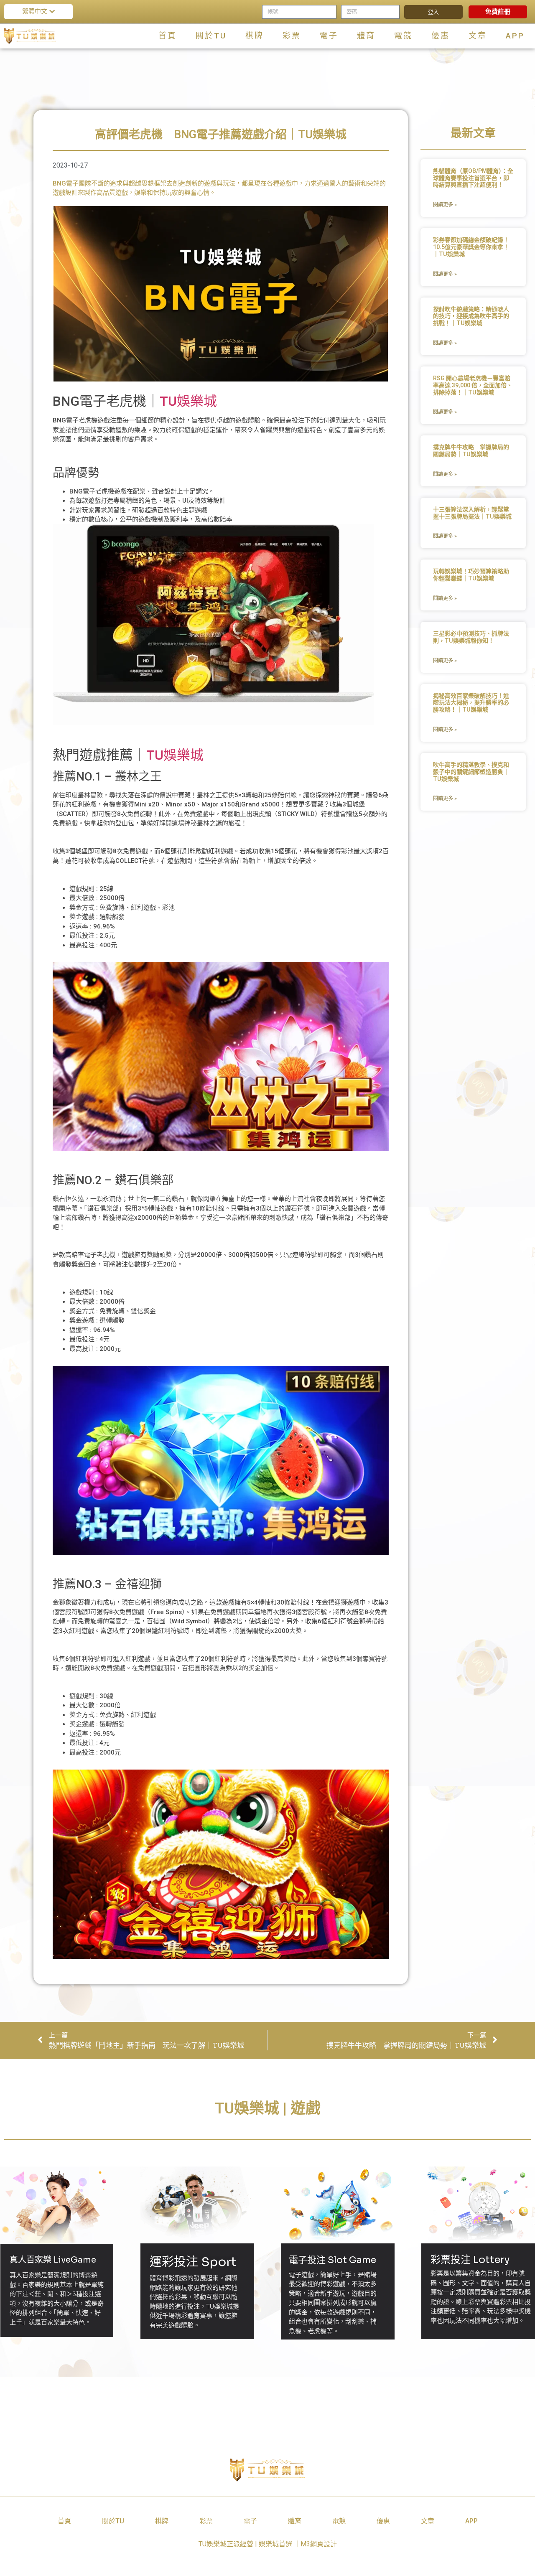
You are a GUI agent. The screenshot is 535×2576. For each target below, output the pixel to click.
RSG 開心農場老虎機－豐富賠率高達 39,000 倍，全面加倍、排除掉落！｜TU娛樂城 (473, 385)
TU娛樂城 (188, 401)
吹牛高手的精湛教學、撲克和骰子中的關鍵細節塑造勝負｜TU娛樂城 (471, 772)
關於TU (211, 36)
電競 (403, 36)
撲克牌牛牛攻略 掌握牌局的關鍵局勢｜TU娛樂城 (471, 451)
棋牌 (255, 36)
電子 (329, 36)
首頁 (168, 36)
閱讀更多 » (445, 205)
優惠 (441, 36)
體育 (366, 36)
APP (515, 36)
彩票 (292, 36)
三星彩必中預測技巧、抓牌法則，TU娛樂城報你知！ (471, 637)
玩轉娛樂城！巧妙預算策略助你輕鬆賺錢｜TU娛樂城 (471, 575)
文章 (478, 36)
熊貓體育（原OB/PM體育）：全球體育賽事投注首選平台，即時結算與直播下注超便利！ (473, 178)
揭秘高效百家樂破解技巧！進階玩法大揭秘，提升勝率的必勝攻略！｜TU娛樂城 (471, 703)
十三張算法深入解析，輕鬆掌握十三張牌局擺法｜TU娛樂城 (472, 513)
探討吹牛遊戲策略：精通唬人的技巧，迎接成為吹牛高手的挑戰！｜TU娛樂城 (471, 316)
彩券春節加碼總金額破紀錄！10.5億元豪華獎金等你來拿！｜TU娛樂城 (471, 247)
